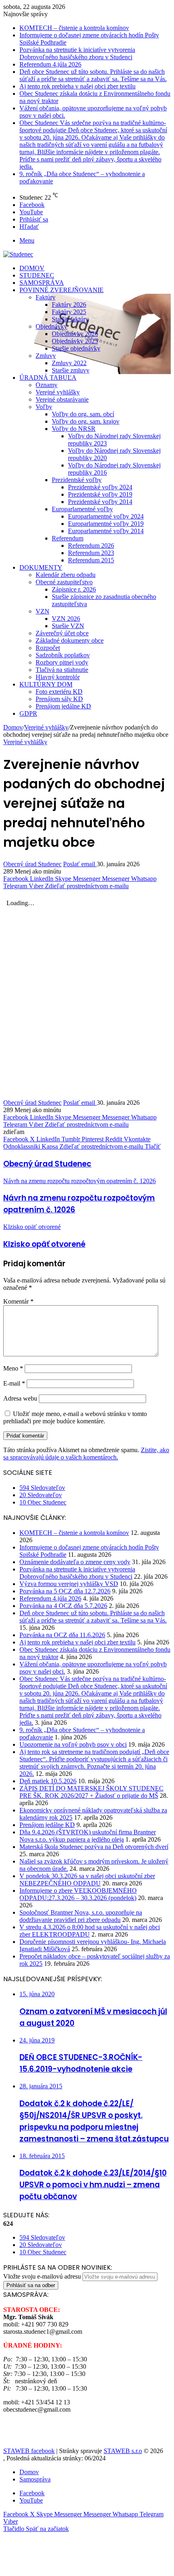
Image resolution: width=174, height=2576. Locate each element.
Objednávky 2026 (75, 334)
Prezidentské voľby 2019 (100, 494)
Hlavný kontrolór (58, 677)
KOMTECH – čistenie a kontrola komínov (74, 28)
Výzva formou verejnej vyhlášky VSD (69, 1584)
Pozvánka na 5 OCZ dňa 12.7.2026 (65, 1591)
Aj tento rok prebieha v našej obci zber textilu (77, 86)
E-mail (14, 1383)
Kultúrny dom (46, 684)
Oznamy (47, 385)
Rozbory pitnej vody (62, 662)
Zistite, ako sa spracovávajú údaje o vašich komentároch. (86, 1454)
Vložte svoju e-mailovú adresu (42, 2276)
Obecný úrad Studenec (32, 864)
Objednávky (51, 326)
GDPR (28, 713)
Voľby (44, 407)
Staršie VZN (68, 626)
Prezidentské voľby (77, 480)
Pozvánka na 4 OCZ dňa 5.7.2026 (63, 1606)
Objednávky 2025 (75, 341)
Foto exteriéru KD (59, 692)
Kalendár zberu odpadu (66, 575)
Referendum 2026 (91, 546)
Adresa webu (20, 1398)
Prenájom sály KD (59, 699)
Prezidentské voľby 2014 (100, 502)
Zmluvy (46, 356)
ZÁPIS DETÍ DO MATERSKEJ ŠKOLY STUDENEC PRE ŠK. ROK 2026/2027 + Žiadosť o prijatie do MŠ (91, 1792)
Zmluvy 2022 (69, 363)
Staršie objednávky (76, 348)
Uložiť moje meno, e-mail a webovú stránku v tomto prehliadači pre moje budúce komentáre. (75, 1417)
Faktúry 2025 (69, 312)
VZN (42, 611)
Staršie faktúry (70, 319)
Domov (32, 268)
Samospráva (42, 283)
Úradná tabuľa (48, 378)
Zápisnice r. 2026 (74, 589)
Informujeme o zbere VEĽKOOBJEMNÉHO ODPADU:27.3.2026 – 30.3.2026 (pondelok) (78, 1894)
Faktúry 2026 (69, 305)
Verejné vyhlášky (58, 392)
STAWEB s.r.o (123, 2451)
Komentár (18, 1301)
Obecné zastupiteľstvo (64, 582)
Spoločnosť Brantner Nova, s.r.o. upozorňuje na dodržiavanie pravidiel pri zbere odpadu (81, 1916)
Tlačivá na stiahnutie (62, 670)
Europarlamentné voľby (82, 509)
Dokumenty (41, 567)
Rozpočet (48, 648)
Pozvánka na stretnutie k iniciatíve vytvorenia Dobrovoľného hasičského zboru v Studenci (77, 53)
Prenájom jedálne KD (63, 706)
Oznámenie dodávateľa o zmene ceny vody (75, 1562)
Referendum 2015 (91, 560)
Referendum (68, 538)
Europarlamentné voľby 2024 (106, 516)
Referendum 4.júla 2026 (50, 64)
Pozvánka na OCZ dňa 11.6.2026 (62, 1635)
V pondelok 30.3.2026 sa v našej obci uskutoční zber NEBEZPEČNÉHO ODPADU (87, 1880)
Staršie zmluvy (71, 370)
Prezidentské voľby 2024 (100, 487)
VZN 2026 (66, 619)
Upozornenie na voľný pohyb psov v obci (73, 1744)
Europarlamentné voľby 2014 (106, 531)
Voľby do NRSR (74, 429)
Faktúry (46, 297)
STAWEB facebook (29, 2451)
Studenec (37, 275)
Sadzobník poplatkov (63, 655)
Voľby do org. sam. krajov (86, 421)
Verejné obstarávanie (62, 399)
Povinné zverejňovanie (62, 290)
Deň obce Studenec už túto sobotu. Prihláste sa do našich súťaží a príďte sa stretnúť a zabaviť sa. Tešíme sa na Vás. (93, 75)
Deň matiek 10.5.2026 (48, 1781)
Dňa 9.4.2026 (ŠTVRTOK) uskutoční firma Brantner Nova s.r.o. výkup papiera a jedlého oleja (88, 1836)
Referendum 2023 (91, 553)
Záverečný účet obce (62, 633)
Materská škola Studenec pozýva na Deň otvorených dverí (94, 1847)
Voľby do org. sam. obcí (83, 414)
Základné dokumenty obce (70, 640)
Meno (13, 1368)
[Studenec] (18, 254)
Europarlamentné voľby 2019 (106, 524)
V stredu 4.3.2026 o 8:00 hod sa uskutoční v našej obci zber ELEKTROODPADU (90, 1931)
